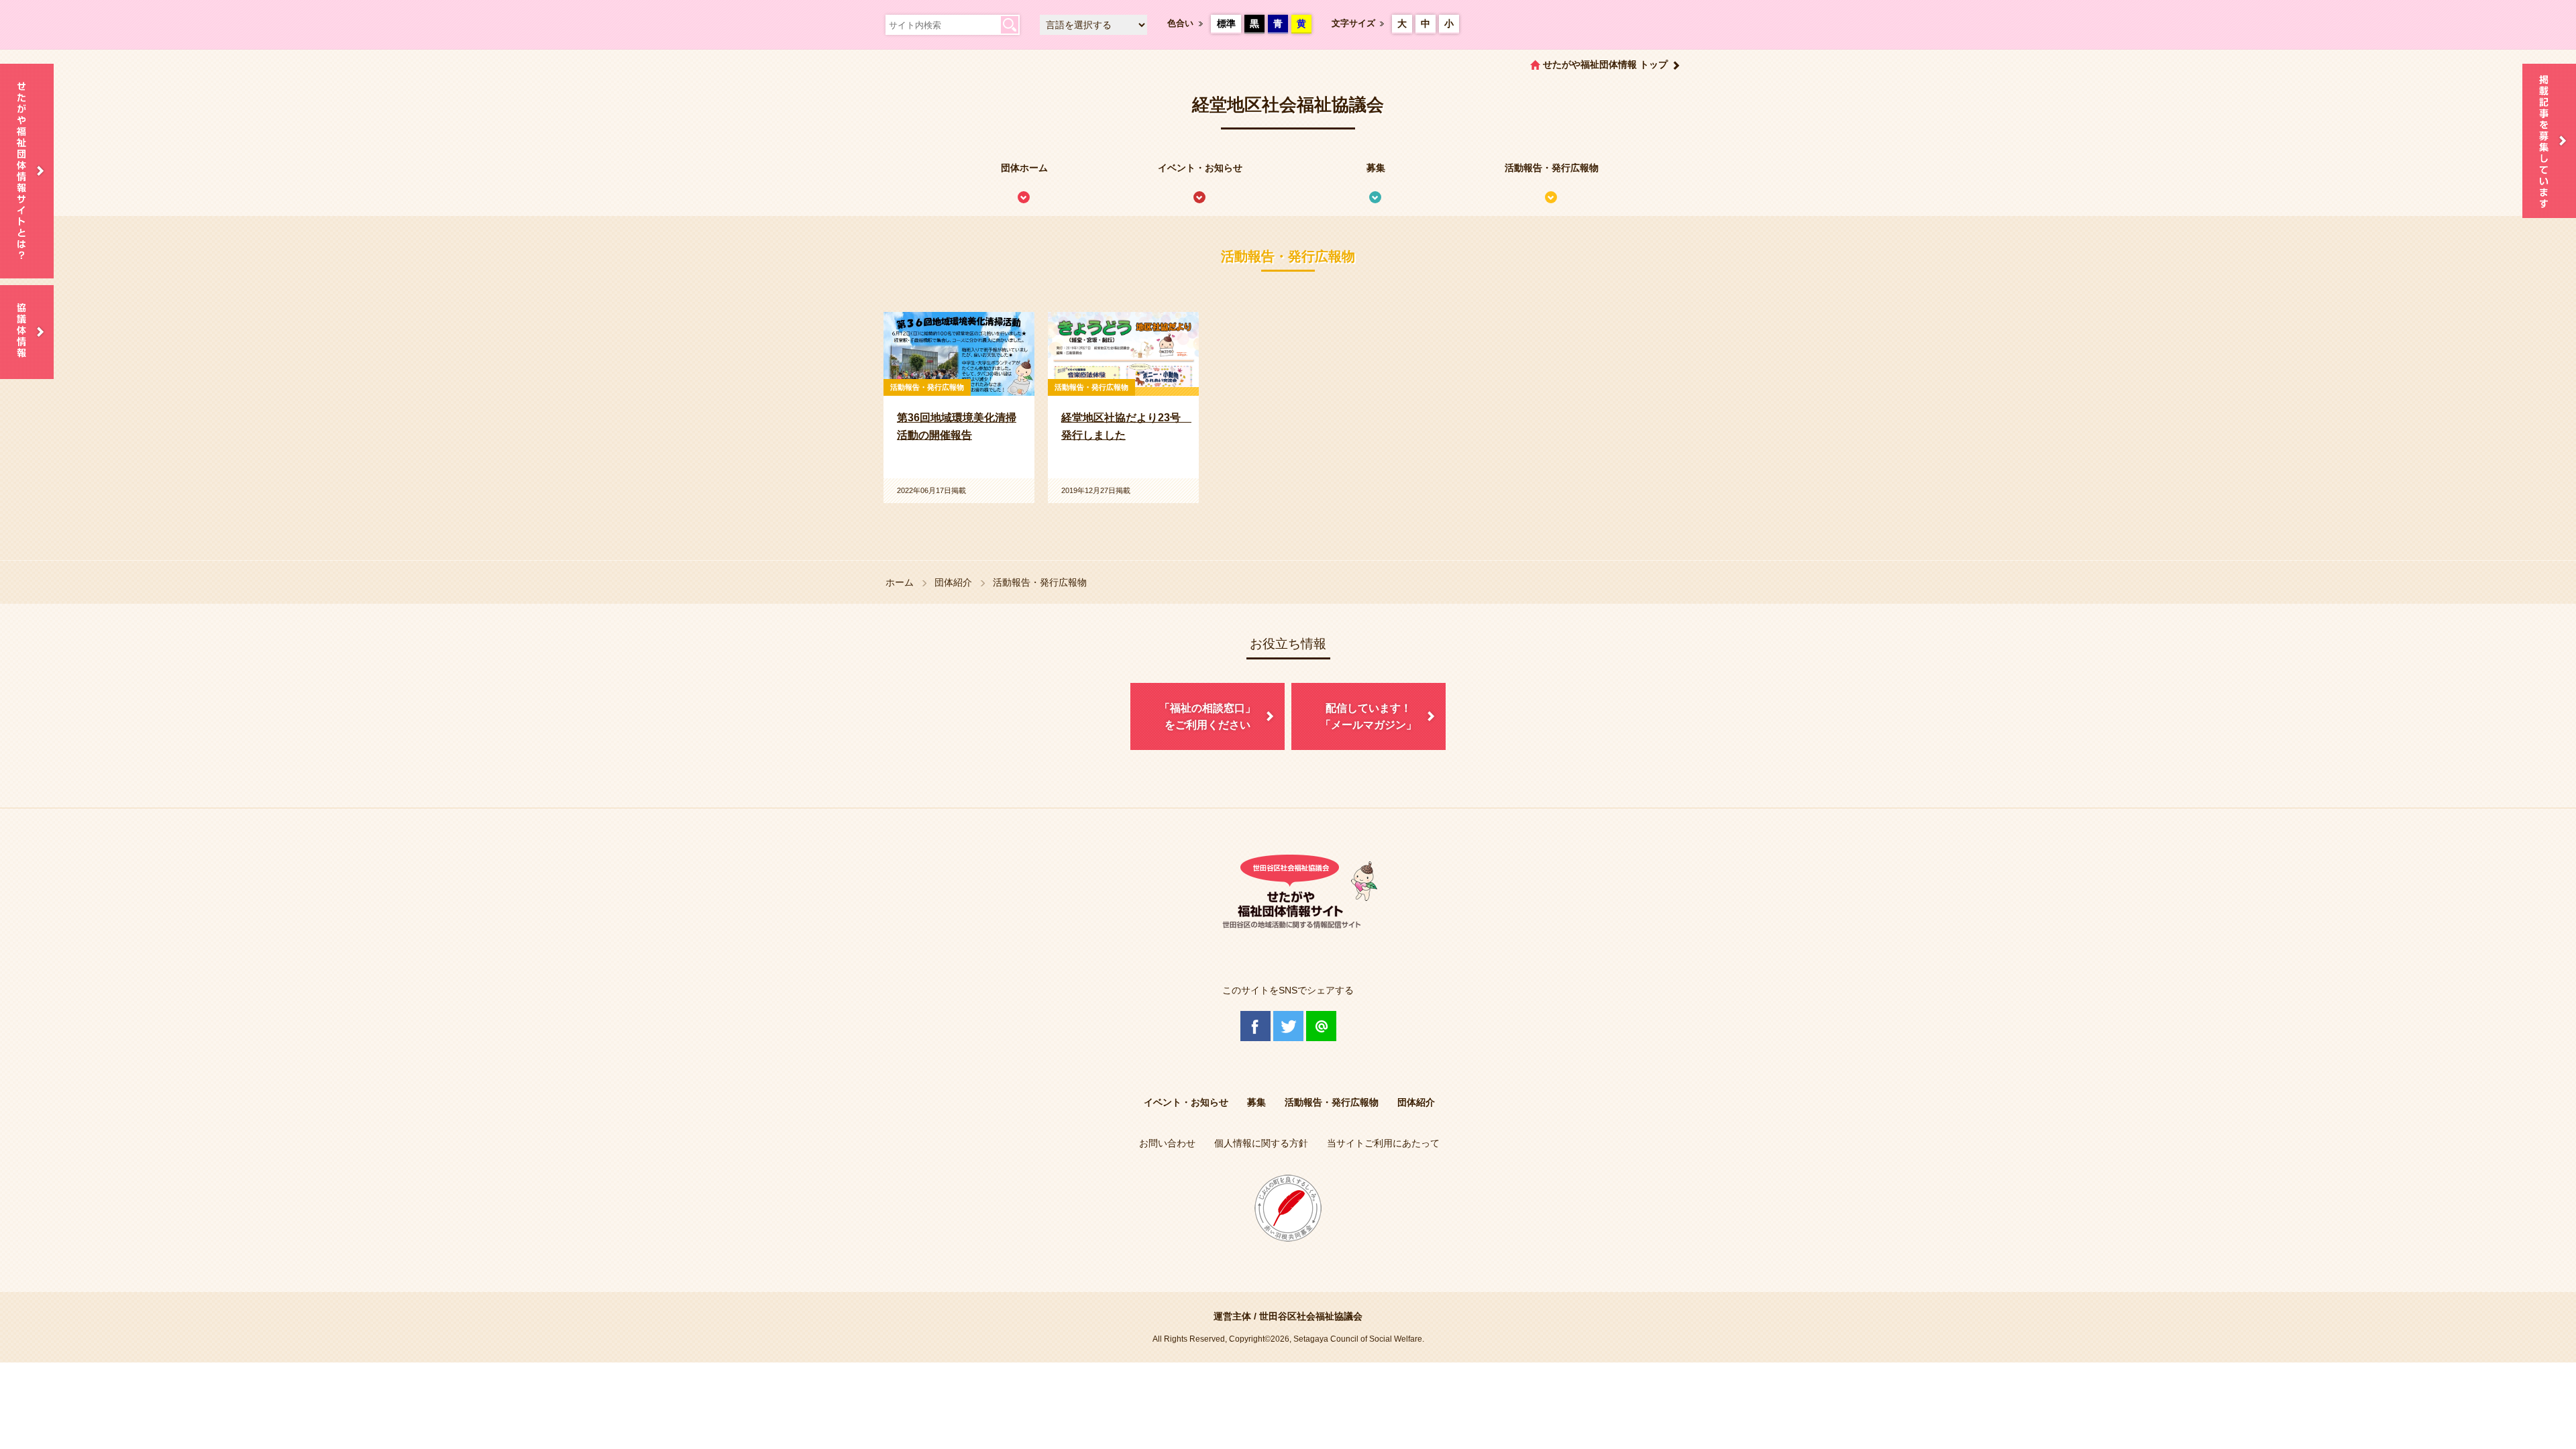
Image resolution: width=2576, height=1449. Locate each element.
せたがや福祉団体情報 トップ (1605, 64)
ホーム (900, 582)
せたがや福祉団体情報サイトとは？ (27, 171)
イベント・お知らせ (1200, 168)
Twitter (1288, 1026)
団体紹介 (953, 582)
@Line (1321, 1026)
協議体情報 (27, 332)
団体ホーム (1024, 168)
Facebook (1255, 1026)
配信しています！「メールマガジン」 (1368, 717)
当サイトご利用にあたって (1383, 1143)
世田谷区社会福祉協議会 (1311, 1316)
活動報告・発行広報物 (1552, 168)
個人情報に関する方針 (1261, 1143)
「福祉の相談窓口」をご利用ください (1207, 717)
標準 (1226, 23)
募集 (1376, 168)
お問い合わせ (1167, 1143)
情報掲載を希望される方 (2549, 141)
